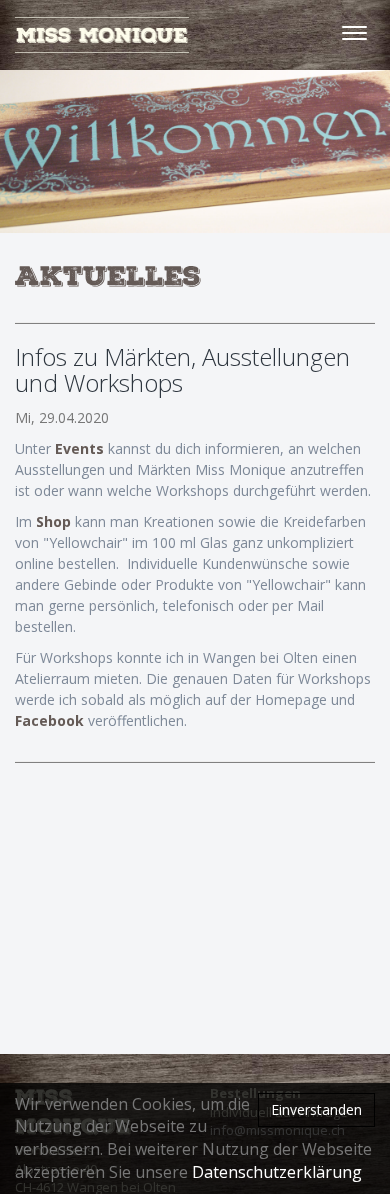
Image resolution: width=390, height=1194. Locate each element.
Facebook (51, 720)
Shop (55, 521)
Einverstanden (316, 1109)
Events (81, 448)
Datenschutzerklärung (277, 1172)
